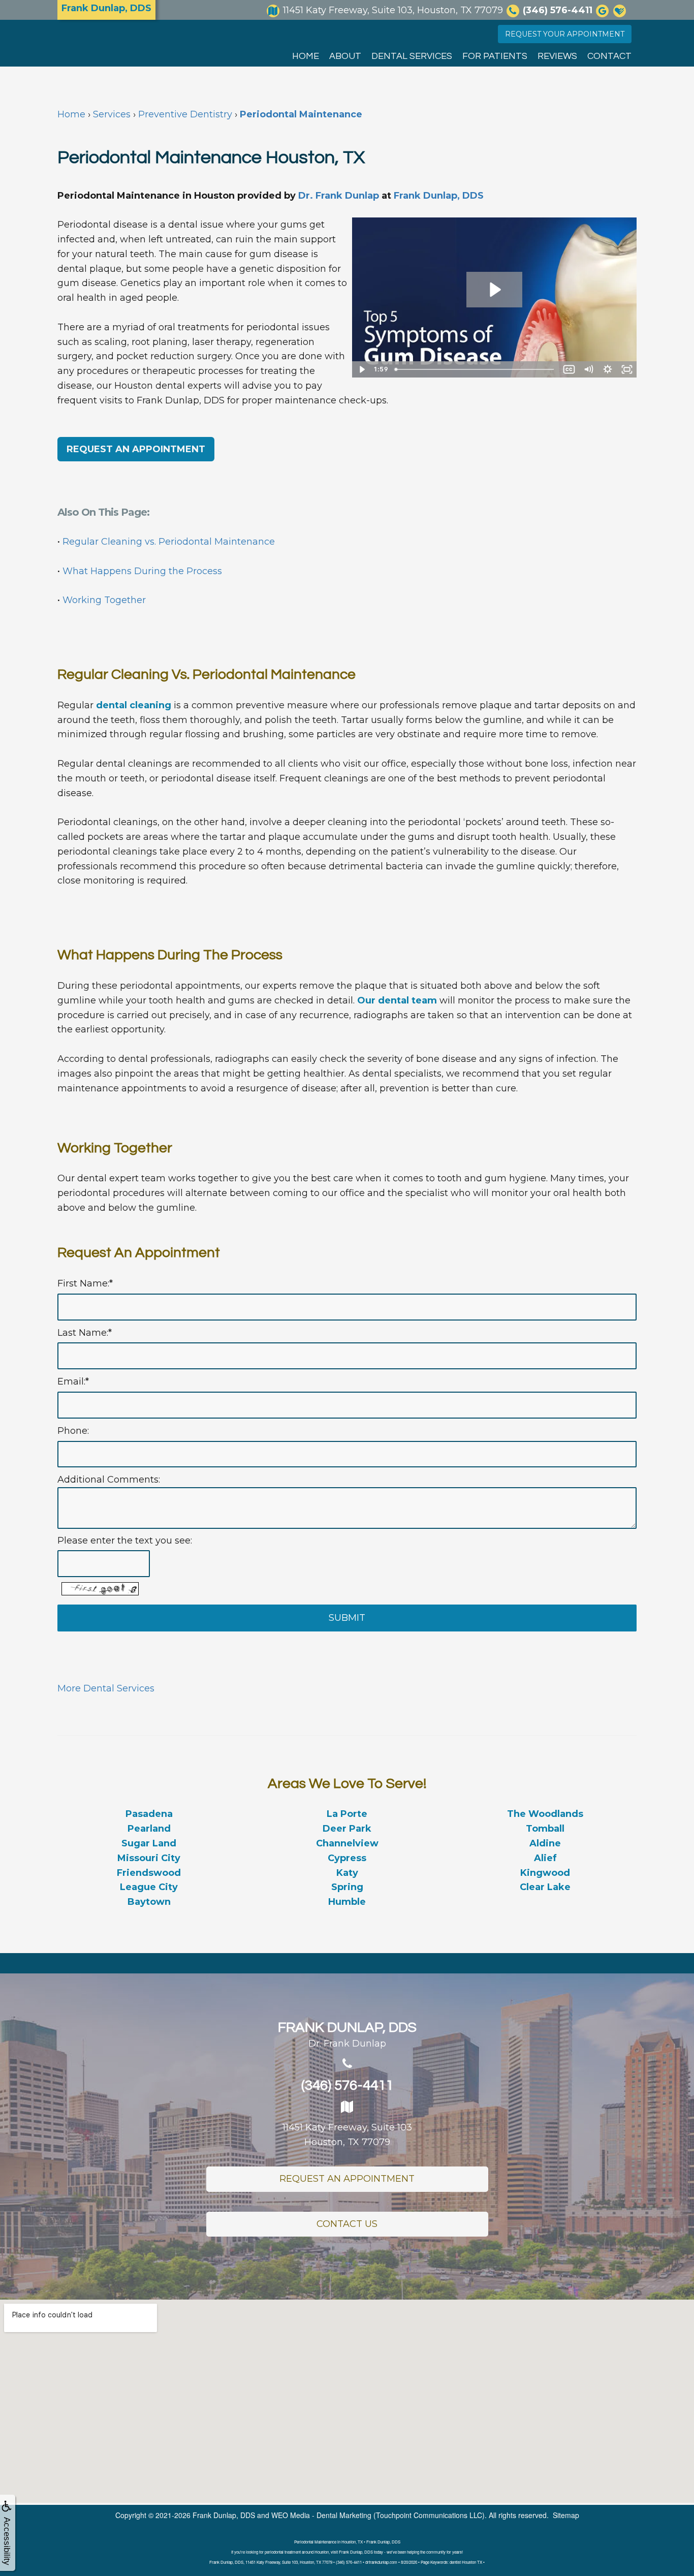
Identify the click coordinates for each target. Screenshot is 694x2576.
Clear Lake (545, 1887)
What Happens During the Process (142, 571)
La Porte (347, 1814)
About (345, 56)
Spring (347, 1887)
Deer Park (347, 1829)
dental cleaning (134, 705)
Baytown (149, 1902)
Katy (347, 1873)
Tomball (545, 1829)
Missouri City (149, 1858)
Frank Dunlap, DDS (439, 196)
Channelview (347, 1843)
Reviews (557, 56)
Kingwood (545, 1873)
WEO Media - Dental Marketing (321, 2515)
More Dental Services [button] (106, 1688)
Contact (609, 56)
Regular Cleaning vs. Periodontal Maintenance (169, 542)
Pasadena (149, 1814)
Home (306, 56)
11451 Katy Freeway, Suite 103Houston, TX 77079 (347, 2135)
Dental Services (412, 56)
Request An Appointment (347, 2179)
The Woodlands (545, 1814)
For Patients (495, 56)
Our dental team (397, 1000)
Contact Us (347, 2224)
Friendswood (149, 1873)
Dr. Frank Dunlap (339, 196)
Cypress (347, 1858)
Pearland (149, 1829)
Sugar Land (149, 1843)
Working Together (104, 600)
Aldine (545, 1843)
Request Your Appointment (565, 34)
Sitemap (566, 2515)
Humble (347, 1902)
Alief (545, 1858)
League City (149, 1887)
